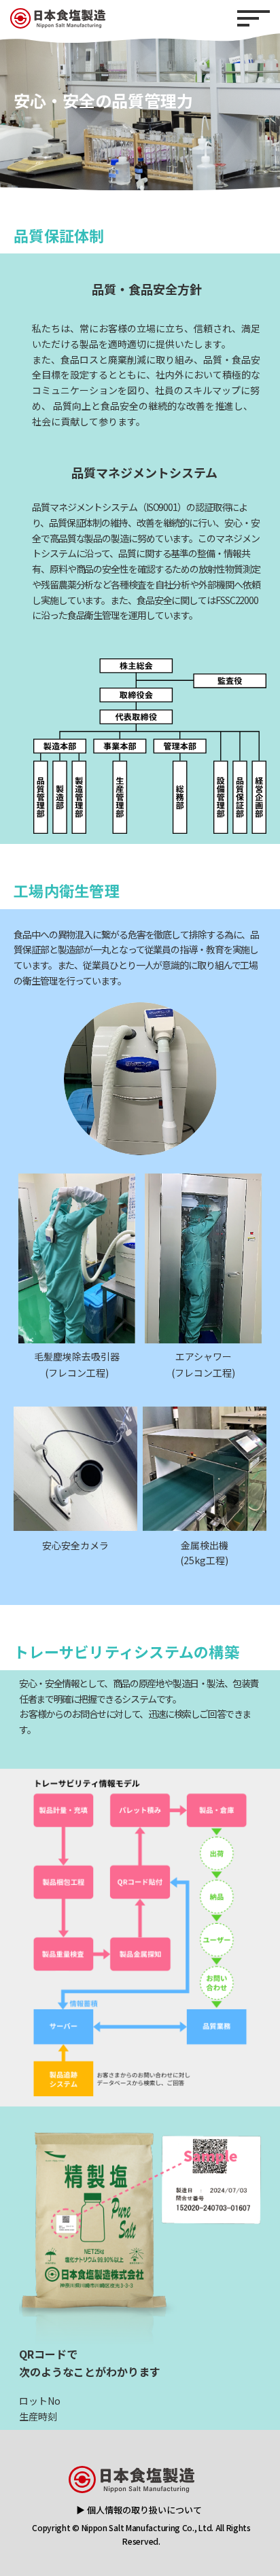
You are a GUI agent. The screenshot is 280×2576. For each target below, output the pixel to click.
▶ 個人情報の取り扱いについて (139, 2510)
